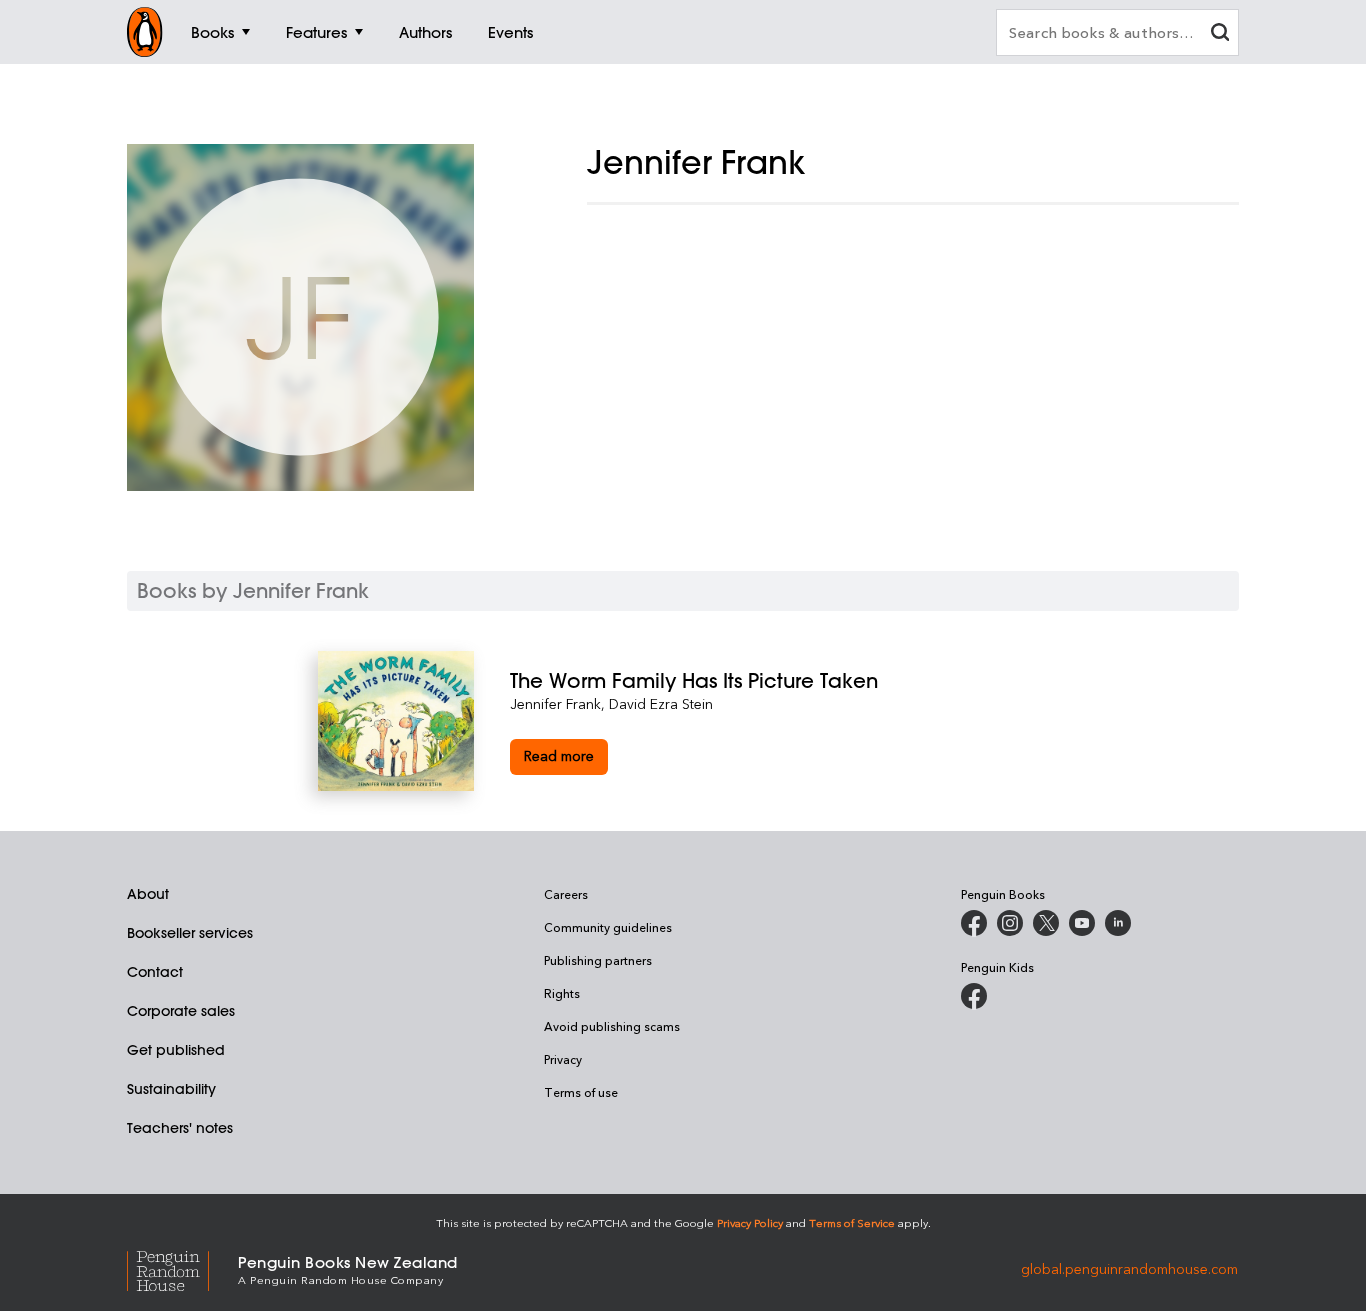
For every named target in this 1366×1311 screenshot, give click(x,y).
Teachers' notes (180, 1128)
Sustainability (171, 1089)
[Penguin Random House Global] (182, 1268)
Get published (176, 1050)
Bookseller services (190, 933)
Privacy (563, 1059)
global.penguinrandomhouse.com (1129, 1268)
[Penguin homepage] (145, 32)
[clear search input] (1220, 34)
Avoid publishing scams (612, 1026)
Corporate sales (181, 1011)
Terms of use (581, 1092)
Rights (562, 993)
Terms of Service (852, 1222)
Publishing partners (598, 960)
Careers (566, 894)
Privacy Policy (750, 1222)
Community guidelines (608, 927)
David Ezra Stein (661, 703)
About (148, 894)
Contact (155, 972)
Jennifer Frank (555, 703)
